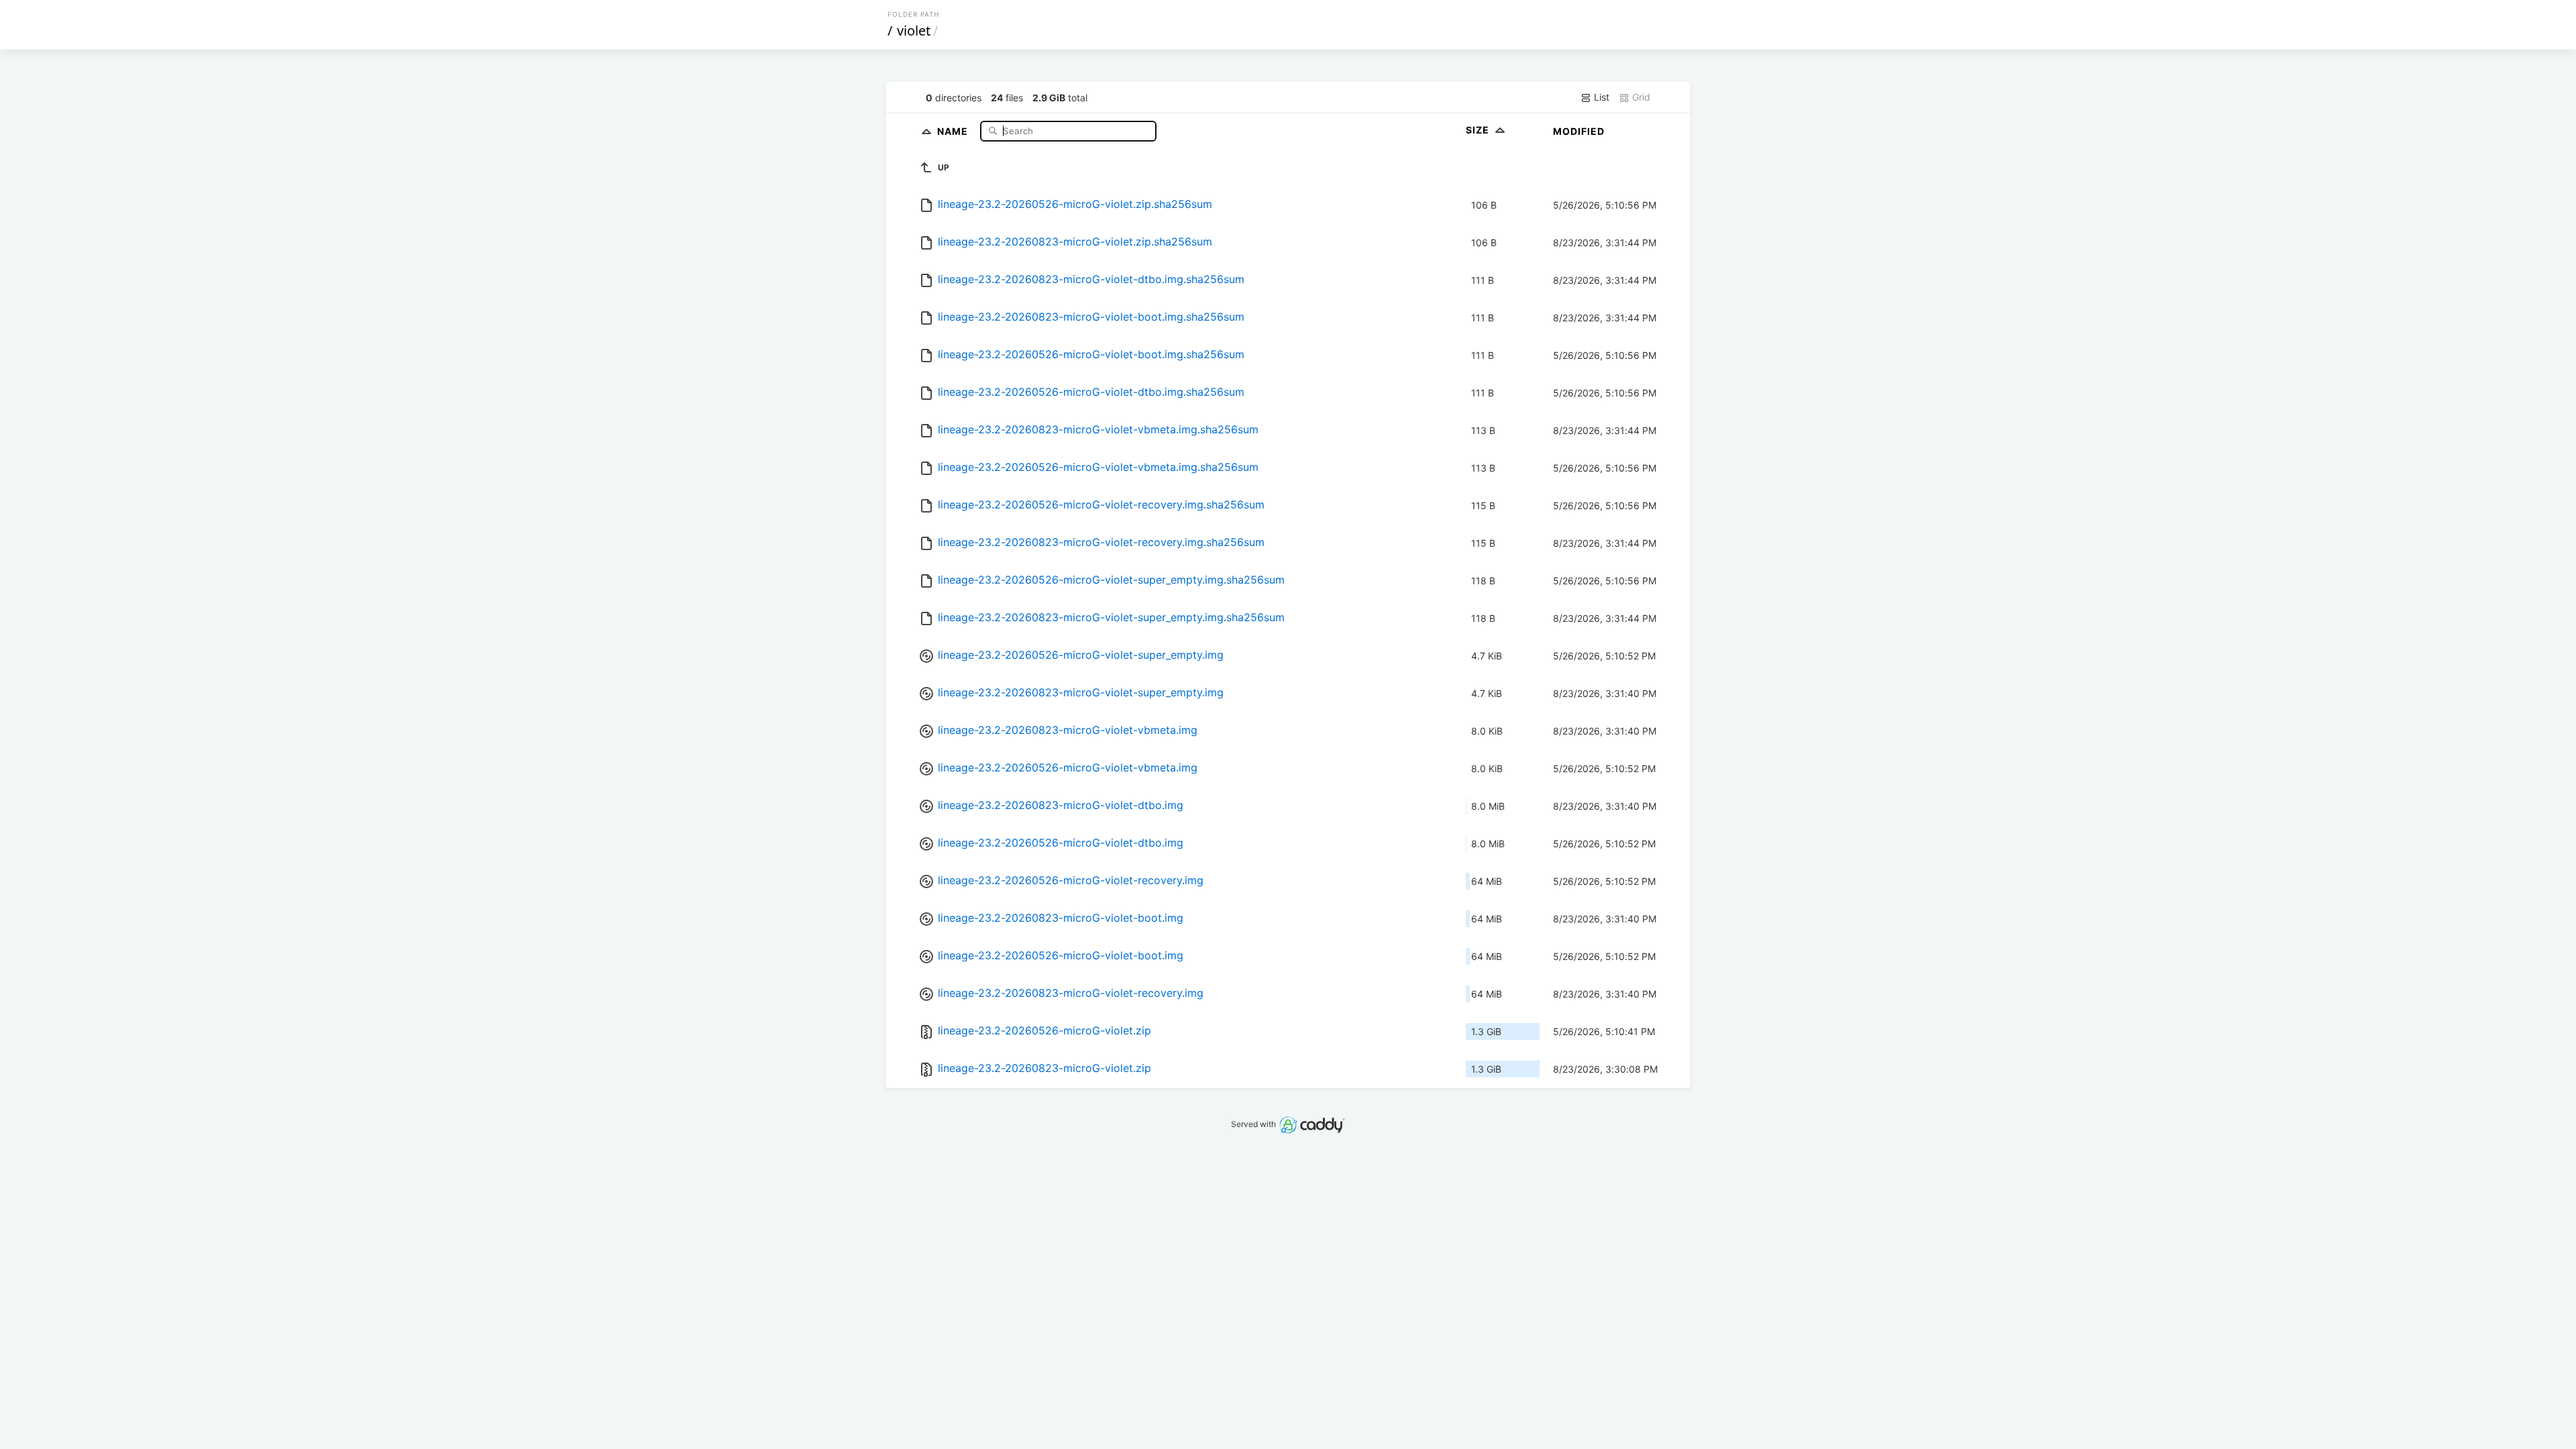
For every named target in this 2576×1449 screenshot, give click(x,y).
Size (1479, 130)
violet (914, 31)
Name (954, 130)
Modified (1579, 131)
